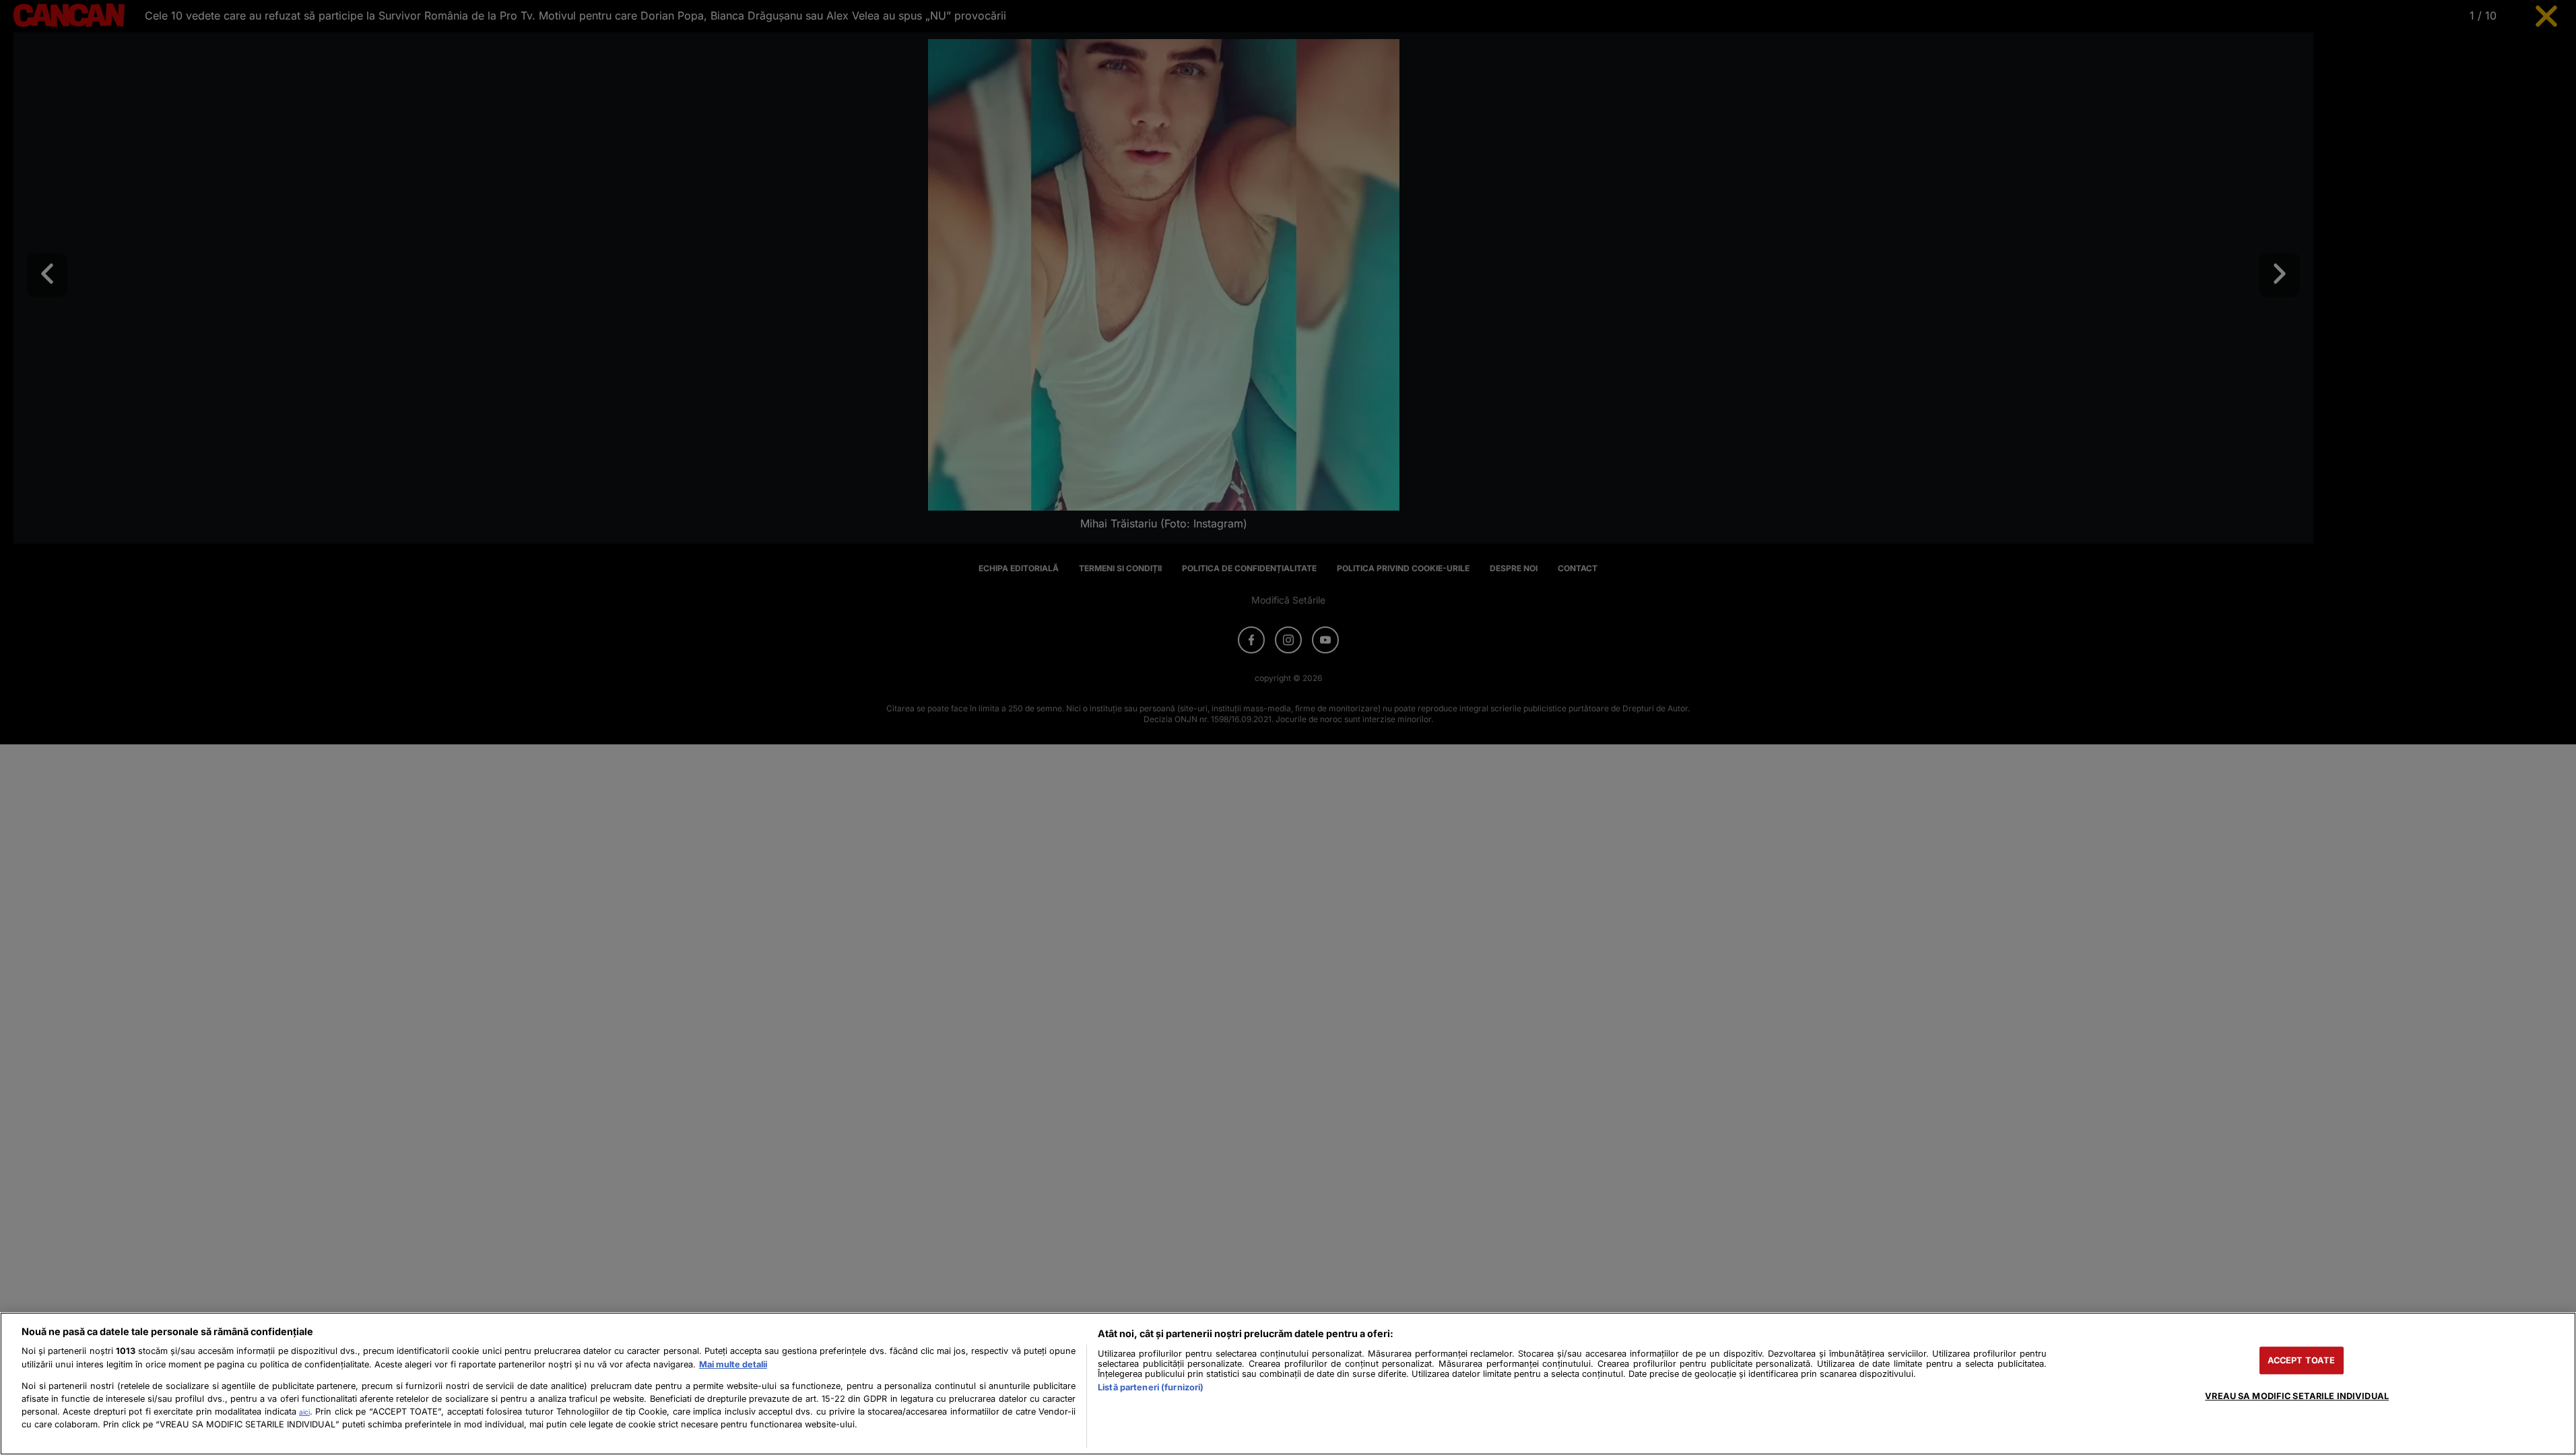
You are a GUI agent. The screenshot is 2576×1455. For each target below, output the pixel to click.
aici (304, 1412)
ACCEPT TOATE (2302, 1360)
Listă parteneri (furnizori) (1151, 1387)
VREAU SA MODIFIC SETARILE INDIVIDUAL (2297, 1396)
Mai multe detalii (733, 1364)
